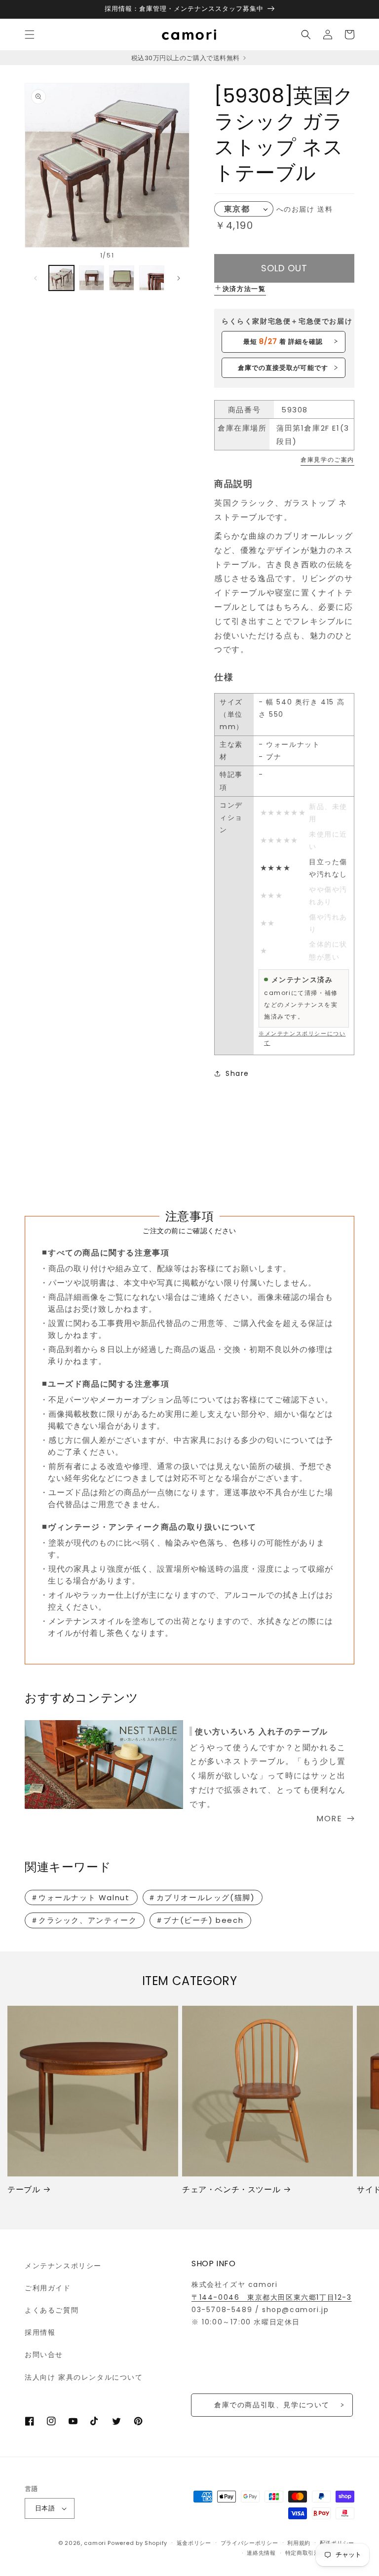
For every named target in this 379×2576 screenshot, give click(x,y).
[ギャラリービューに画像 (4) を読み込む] (152, 278)
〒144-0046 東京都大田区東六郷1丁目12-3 (272, 2297)
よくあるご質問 (52, 2310)
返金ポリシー (194, 2543)
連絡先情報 (261, 2553)
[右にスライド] (179, 278)
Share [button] (237, 1073)
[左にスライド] (36, 278)
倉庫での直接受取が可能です (283, 368)
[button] (30, 35)
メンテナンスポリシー (63, 2266)
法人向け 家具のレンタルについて (84, 2377)
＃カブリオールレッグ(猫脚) (201, 1897)
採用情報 (40, 2332)
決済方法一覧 (244, 289)
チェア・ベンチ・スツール (231, 2190)
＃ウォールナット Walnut (80, 1897)
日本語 (45, 2508)
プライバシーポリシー (249, 2543)
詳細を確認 (283, 341)
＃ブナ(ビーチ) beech (199, 1920)
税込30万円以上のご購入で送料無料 (186, 58)
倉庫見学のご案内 (327, 460)
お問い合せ (44, 2355)
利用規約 (299, 2543)
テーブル (24, 2190)
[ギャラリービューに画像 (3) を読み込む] (122, 278)
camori (95, 2543)
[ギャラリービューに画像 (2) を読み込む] (92, 278)
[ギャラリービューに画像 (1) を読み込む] (61, 278)
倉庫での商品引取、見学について (272, 2405)
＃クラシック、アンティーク (84, 1920)
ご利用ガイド (48, 2288)
